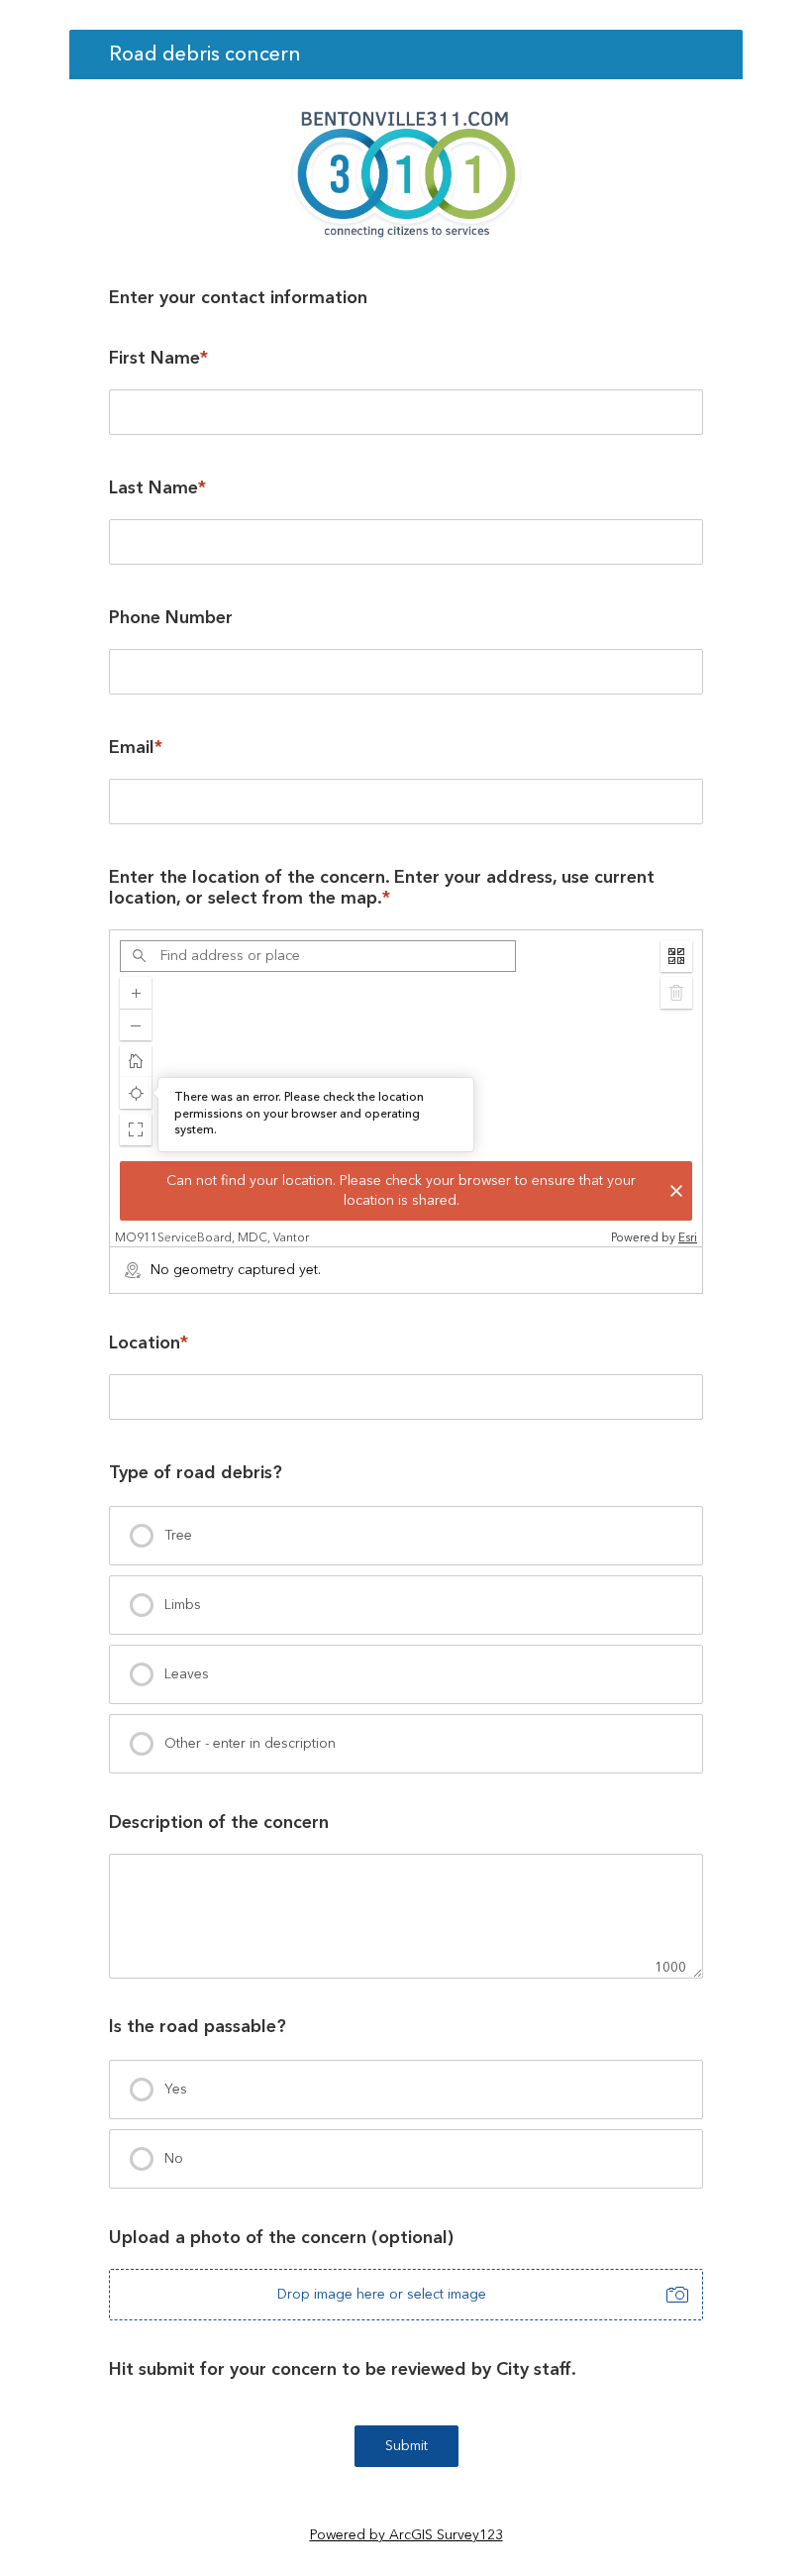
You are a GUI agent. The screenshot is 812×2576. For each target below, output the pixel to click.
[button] (136, 1129)
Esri (688, 1238)
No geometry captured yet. (236, 1270)
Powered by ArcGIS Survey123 (406, 2535)
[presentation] (406, 1536)
